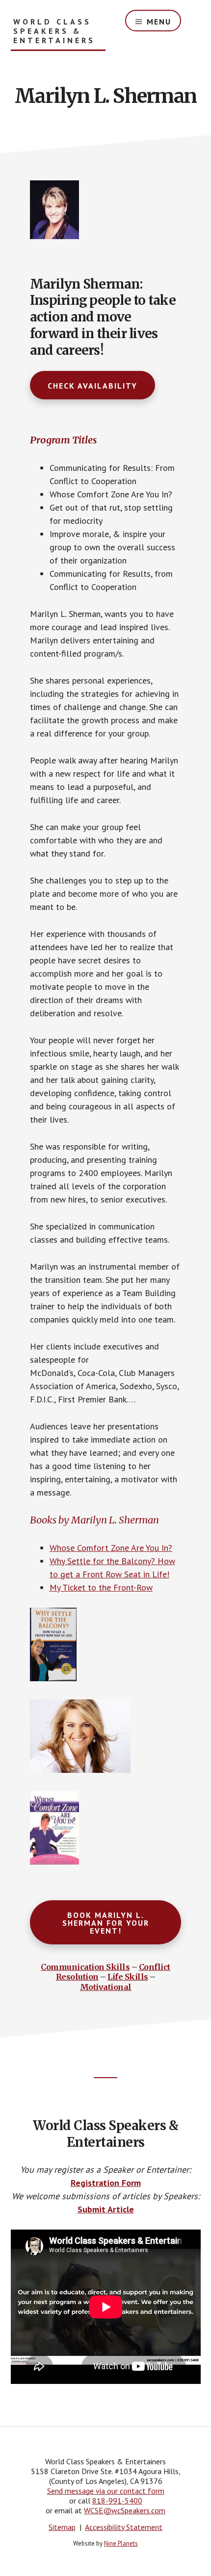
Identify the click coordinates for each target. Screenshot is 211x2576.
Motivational (106, 1987)
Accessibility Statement (124, 2527)
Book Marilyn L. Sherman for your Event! (106, 1923)
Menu (159, 22)
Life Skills (128, 1977)
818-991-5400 (117, 2501)
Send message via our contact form (106, 2491)
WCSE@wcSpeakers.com (125, 2510)
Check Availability (92, 386)
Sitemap (62, 2527)
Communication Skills (85, 1967)
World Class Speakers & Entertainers (54, 31)
